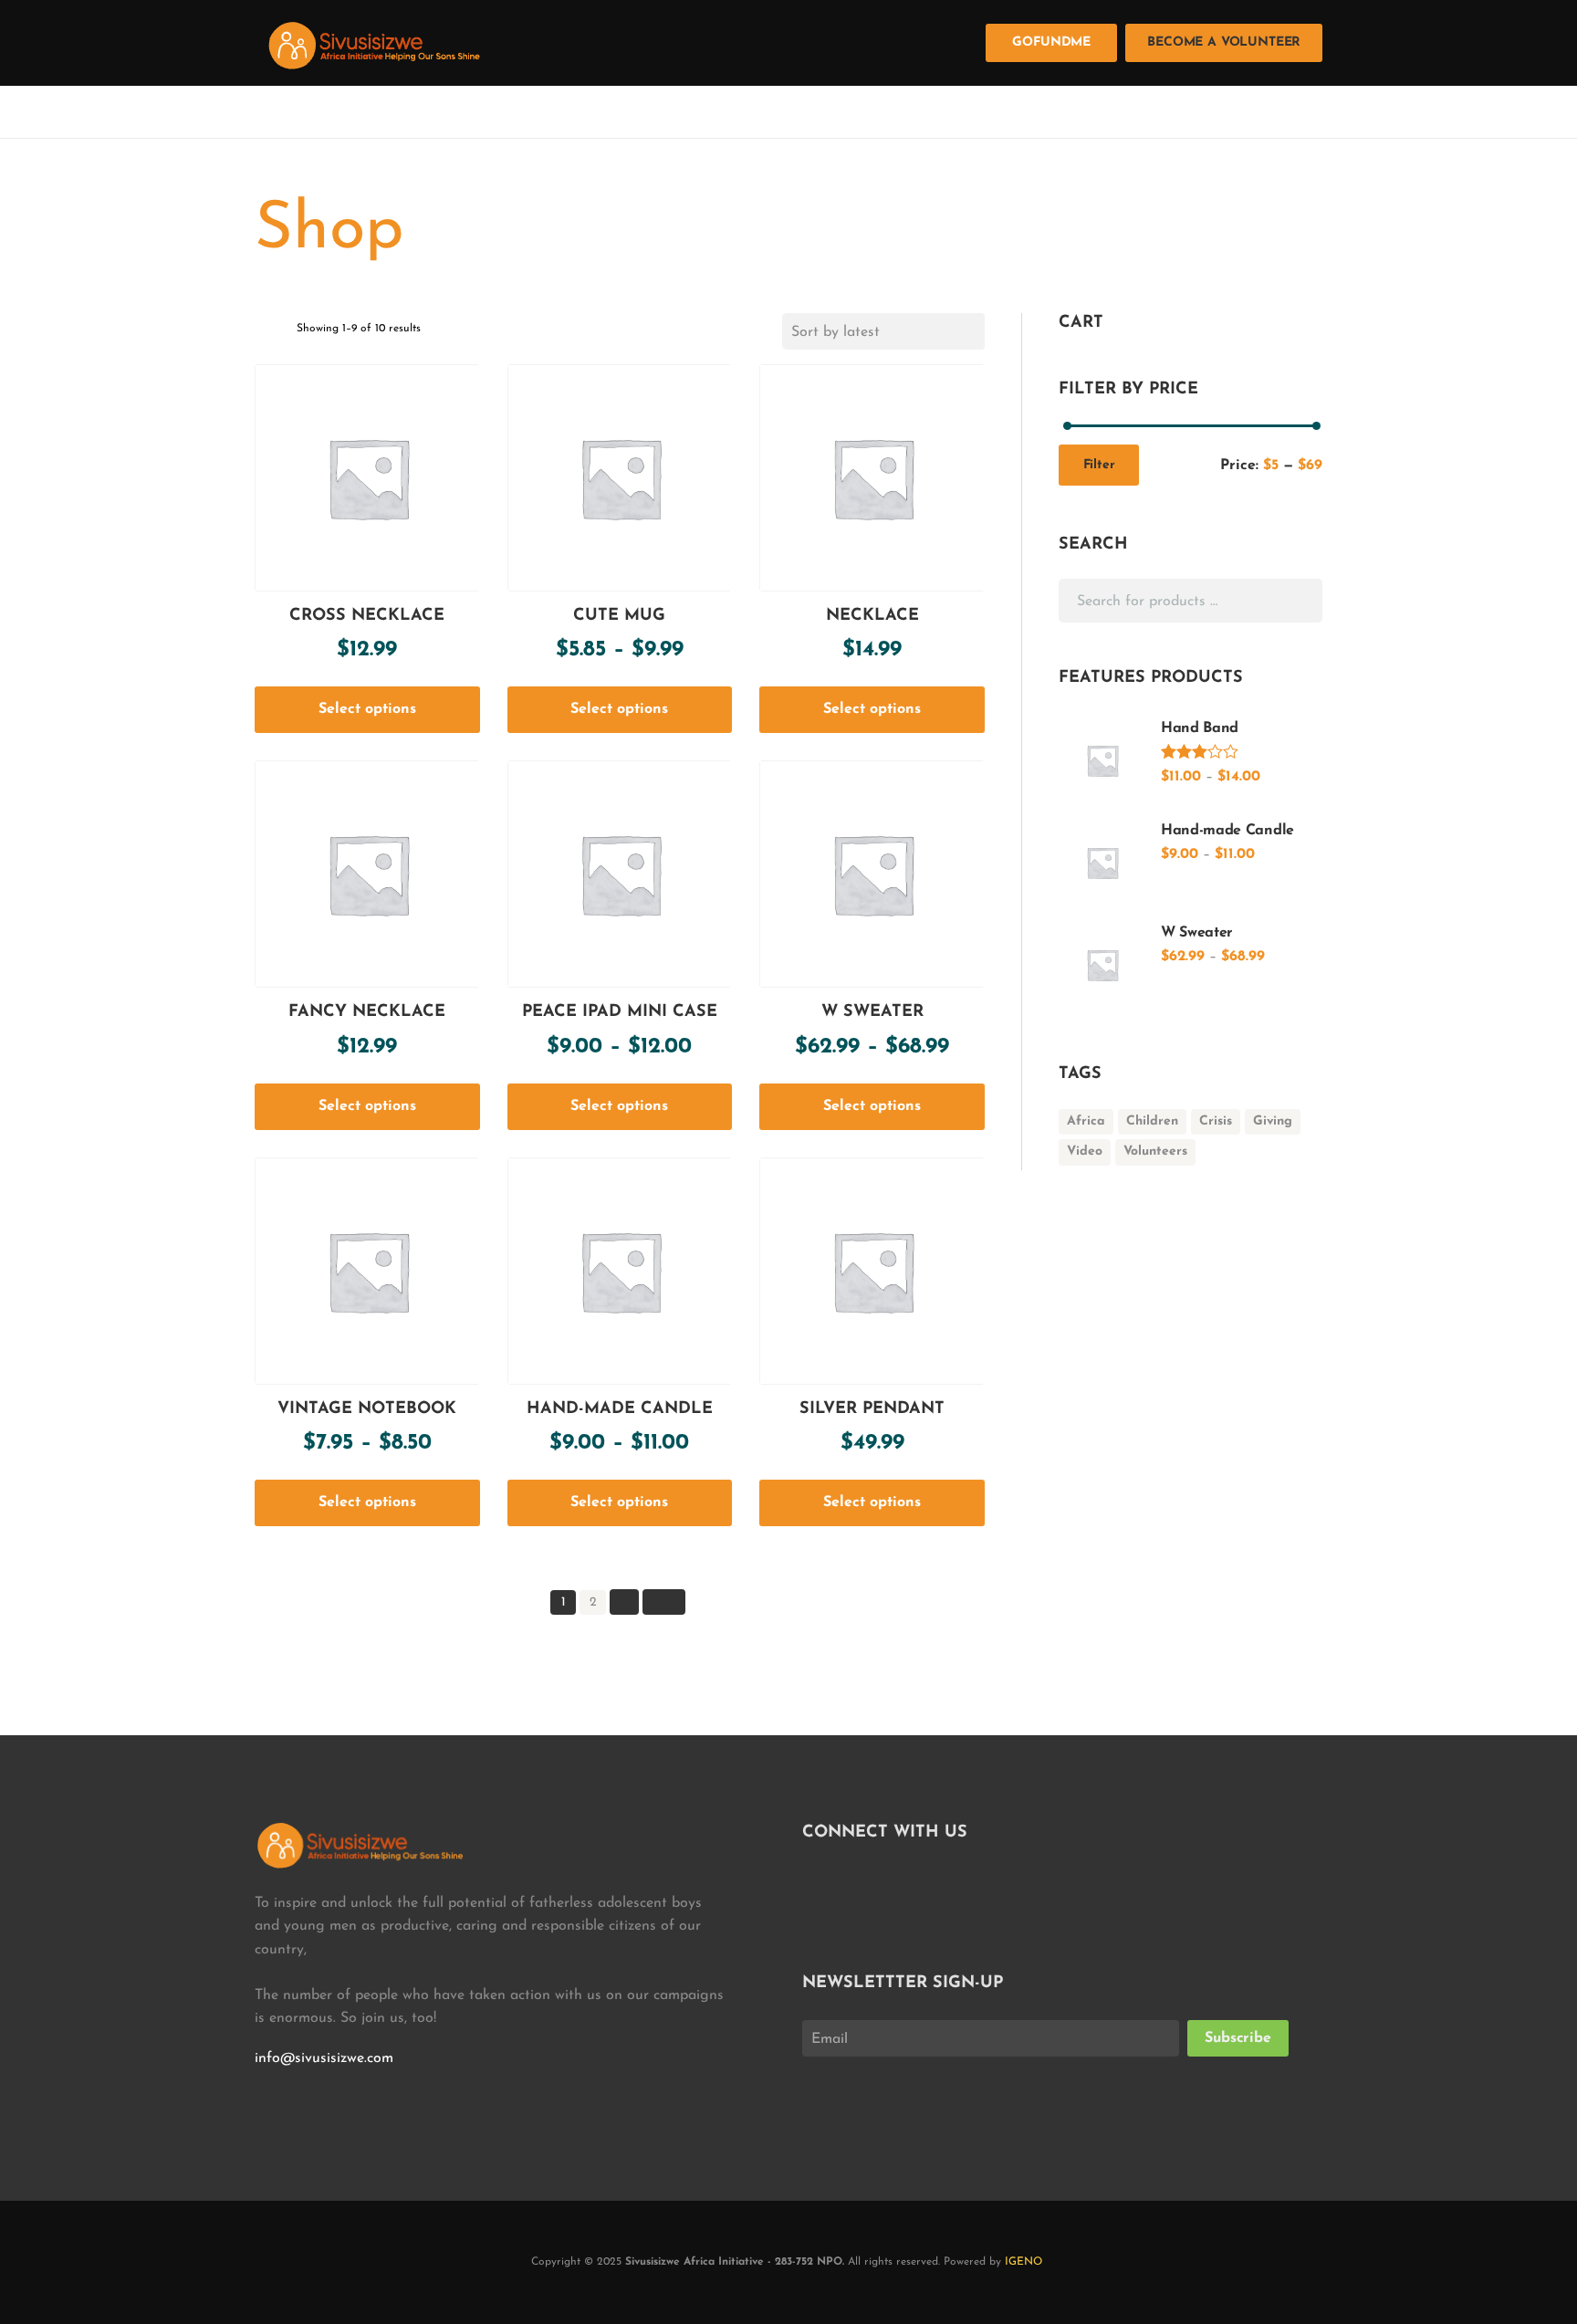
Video (1085, 1152)
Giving (1273, 1121)
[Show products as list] (282, 332)
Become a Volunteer (1224, 42)
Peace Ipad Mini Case (620, 1012)
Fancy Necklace (367, 1012)
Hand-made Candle (620, 1409)
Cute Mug (619, 616)
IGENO (1023, 2262)
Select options (367, 709)
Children (1152, 1121)
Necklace (872, 616)
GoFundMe (1051, 42)
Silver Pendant (872, 1409)
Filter (1099, 465)
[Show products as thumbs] (261, 332)
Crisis (1216, 1121)
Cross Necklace (367, 616)
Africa (1086, 1121)
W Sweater (872, 1012)
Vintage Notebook (367, 1409)
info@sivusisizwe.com (324, 2058)
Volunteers (1155, 1152)
